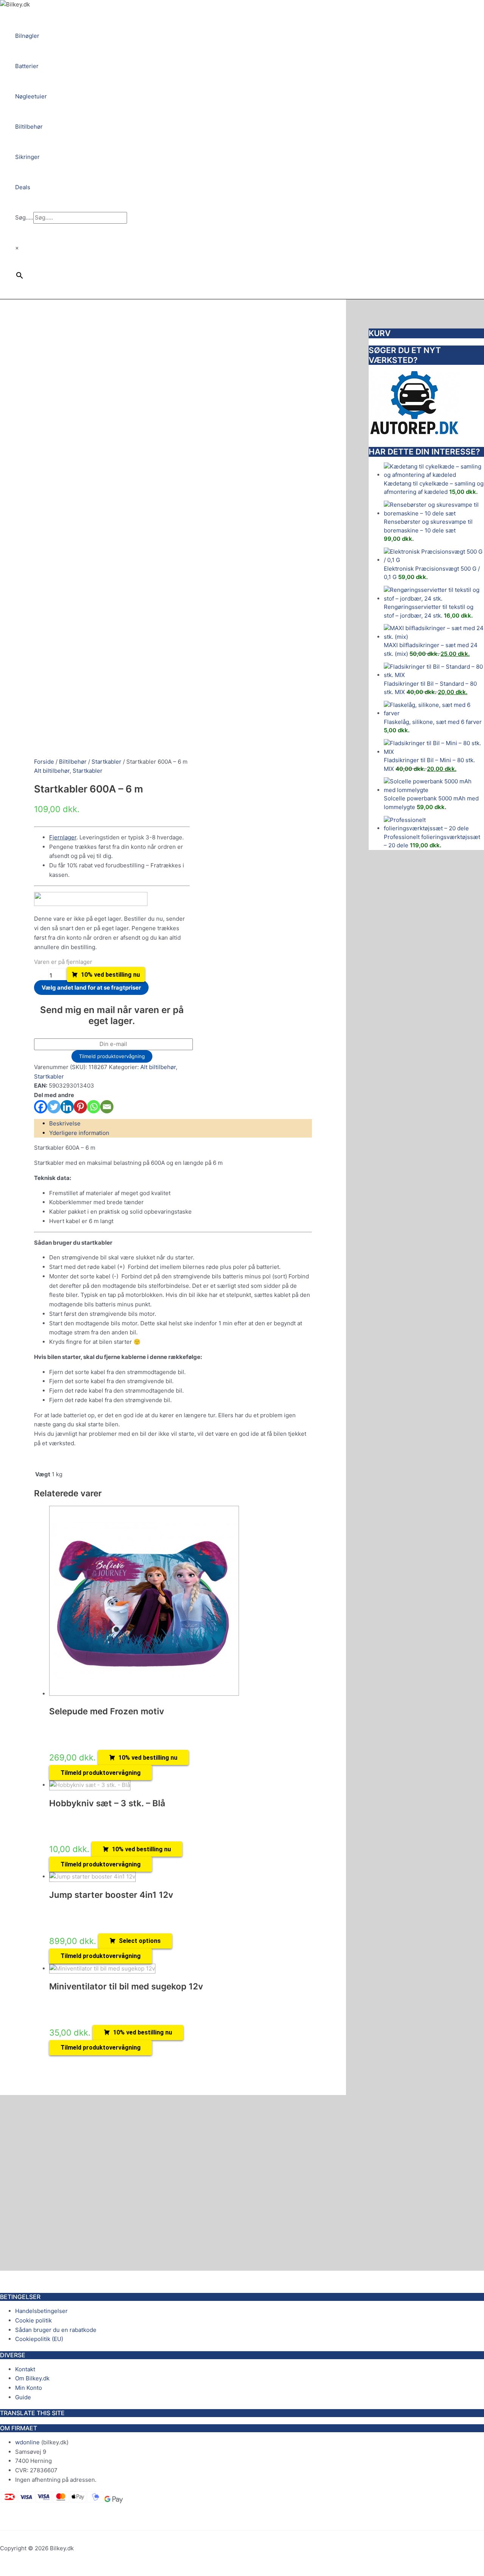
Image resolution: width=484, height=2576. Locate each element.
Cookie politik (33, 2320)
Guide (23, 2397)
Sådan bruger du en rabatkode (56, 2330)
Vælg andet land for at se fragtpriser (91, 988)
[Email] (107, 1107)
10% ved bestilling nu (110, 975)
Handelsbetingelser (41, 2311)
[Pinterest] (80, 1107)
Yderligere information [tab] (79, 1133)
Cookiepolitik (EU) (39, 2339)
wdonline (27, 2442)
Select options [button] (140, 1941)
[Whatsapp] (94, 1107)
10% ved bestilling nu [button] (148, 1758)
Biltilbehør (73, 762)
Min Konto (29, 2388)
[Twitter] (54, 1107)
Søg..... (24, 217)
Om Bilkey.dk (32, 2378)
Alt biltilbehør (52, 771)
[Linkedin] (67, 1107)
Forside (44, 762)
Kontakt (25, 2369)
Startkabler (106, 762)
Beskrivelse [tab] (65, 1123)
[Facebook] (41, 1107)
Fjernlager (63, 837)
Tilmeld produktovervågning (112, 1056)
